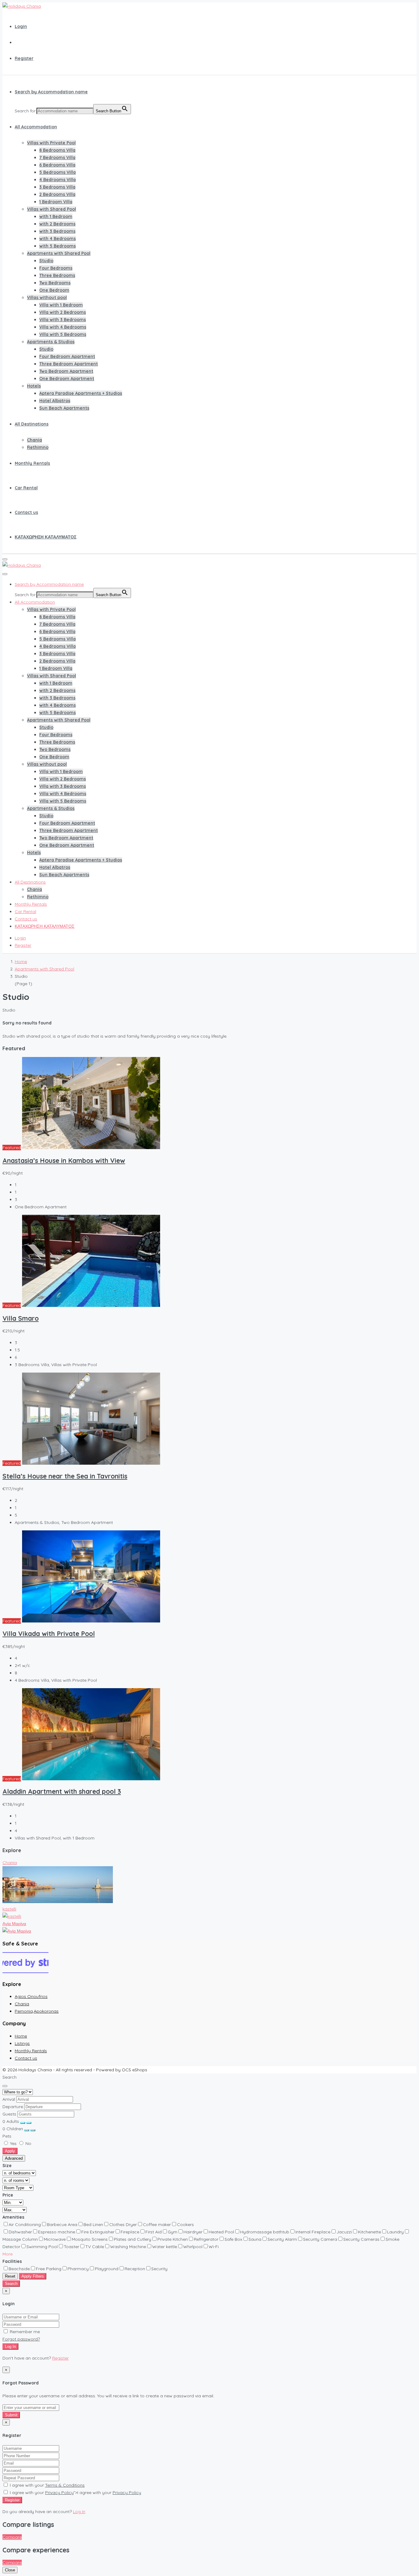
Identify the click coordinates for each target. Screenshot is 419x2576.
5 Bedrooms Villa (58, 172)
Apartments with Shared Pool (59, 253)
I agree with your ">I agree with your (75, 2492)
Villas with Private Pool (51, 143)
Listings (22, 2043)
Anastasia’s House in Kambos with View (64, 1160)
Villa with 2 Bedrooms (63, 312)
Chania (35, 440)
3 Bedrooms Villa (57, 187)
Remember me (24, 2332)
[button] (8, 2254)
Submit (11, 2415)
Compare (12, 2537)
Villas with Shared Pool (52, 209)
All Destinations (32, 424)
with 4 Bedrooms (58, 239)
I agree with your (47, 2485)
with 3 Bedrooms (57, 231)
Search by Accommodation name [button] (51, 92)
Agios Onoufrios (31, 1996)
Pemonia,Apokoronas (37, 2011)
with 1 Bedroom (56, 216)
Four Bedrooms (56, 268)
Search (11, 2284)
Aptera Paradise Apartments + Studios (81, 393)
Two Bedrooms (55, 283)
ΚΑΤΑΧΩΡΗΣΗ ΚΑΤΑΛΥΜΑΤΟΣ (46, 537)
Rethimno (38, 447)
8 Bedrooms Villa (57, 150)
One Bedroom (54, 290)
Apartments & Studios (51, 342)
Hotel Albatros (55, 401)
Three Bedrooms (57, 275)
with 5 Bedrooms (58, 246)
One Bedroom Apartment (67, 379)
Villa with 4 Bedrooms (63, 327)
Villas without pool (47, 297)
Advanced (14, 2158)
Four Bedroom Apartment (67, 356)
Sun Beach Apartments (64, 408)
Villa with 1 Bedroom (61, 305)
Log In (10, 2347)
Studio (46, 261)
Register (24, 58)
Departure (13, 2107)
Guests (9, 2114)
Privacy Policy (59, 2492)
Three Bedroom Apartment (69, 364)
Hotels (34, 386)
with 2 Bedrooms (57, 224)
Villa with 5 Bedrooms (63, 334)
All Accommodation (36, 127)
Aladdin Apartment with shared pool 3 (62, 1791)
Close (10, 2570)
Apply (10, 2151)
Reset (10, 2276)
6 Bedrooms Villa (57, 165)
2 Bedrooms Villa (57, 194)
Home (21, 2036)
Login (21, 26)
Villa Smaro (21, 1318)
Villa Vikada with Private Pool (49, 1634)
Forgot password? (21, 2339)
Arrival (9, 2099)
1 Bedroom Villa (56, 202)
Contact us (26, 512)
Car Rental (26, 488)
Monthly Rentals (32, 463)
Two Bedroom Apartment (66, 371)
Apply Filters (33, 2276)
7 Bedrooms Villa (57, 157)
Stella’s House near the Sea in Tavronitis (65, 1476)
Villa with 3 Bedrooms (63, 320)
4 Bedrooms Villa (58, 180)
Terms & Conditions (65, 2485)
